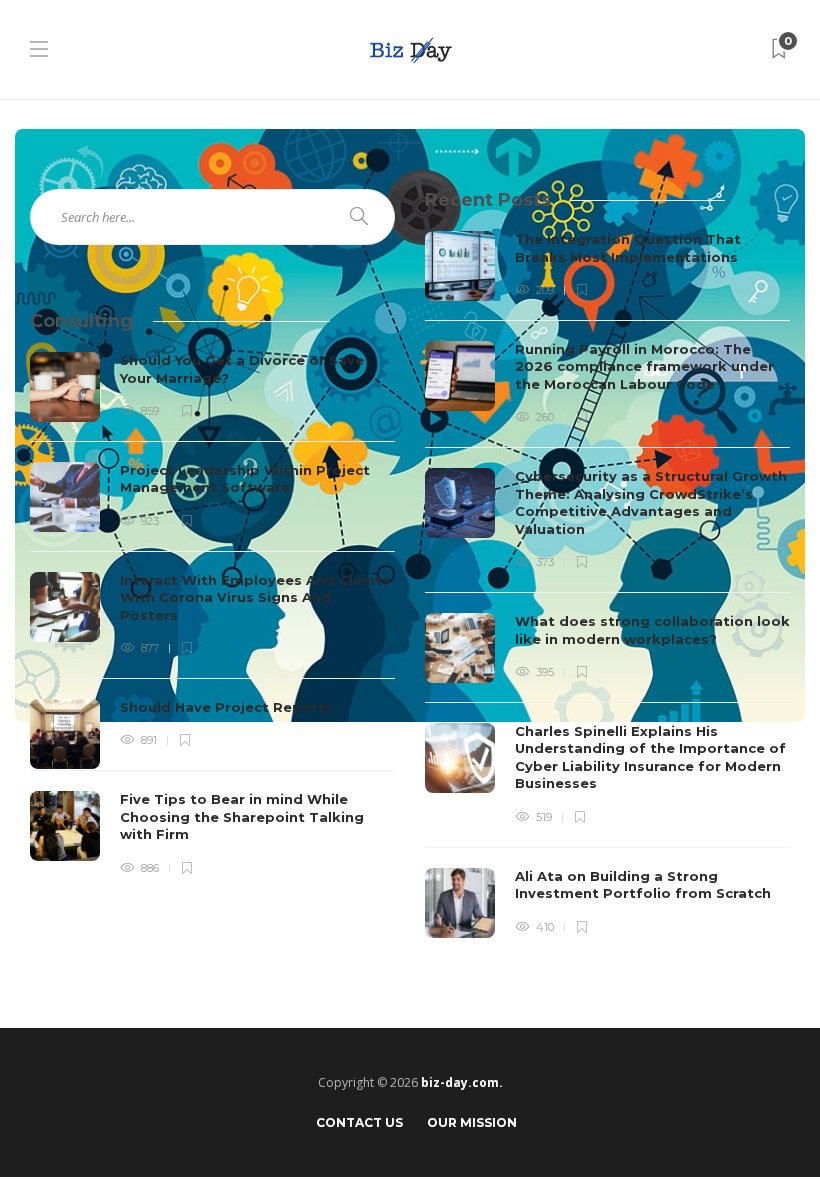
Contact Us (359, 1122)
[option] (607, 584)
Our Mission (472, 1122)
